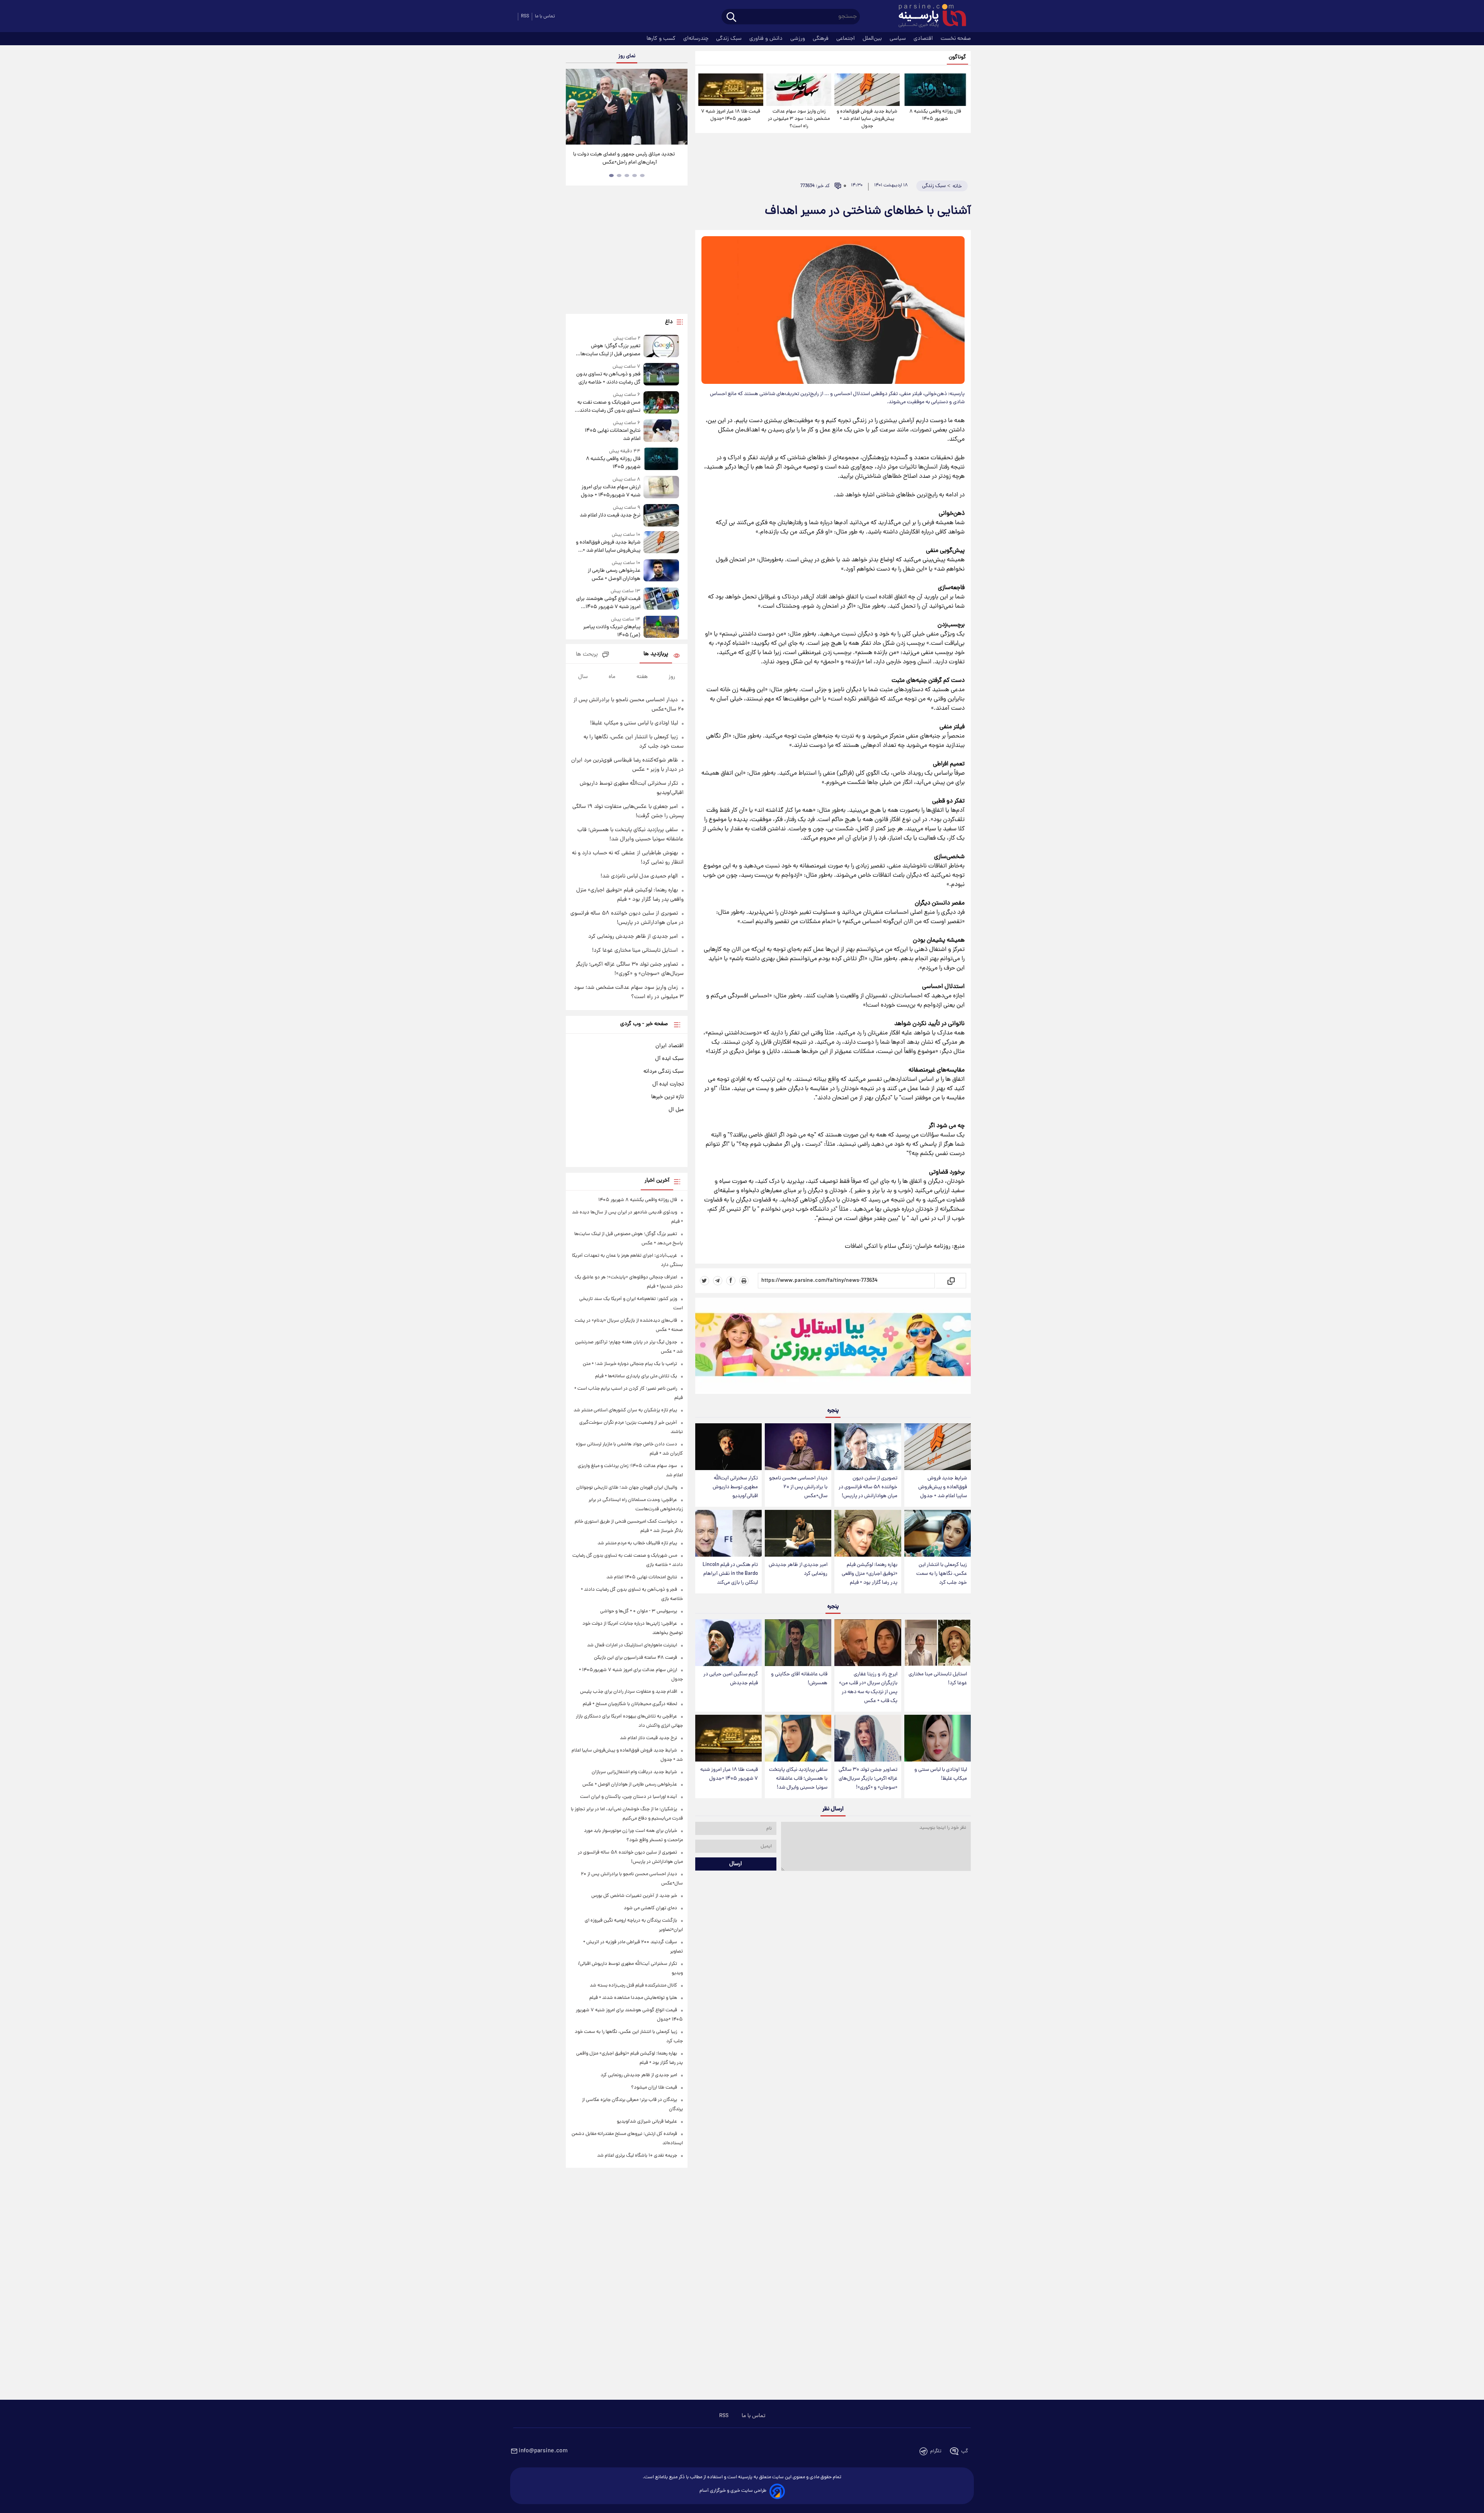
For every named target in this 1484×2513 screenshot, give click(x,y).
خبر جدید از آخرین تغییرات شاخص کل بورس (634, 1896)
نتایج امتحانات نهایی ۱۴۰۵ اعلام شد (612, 435)
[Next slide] (679, 108)
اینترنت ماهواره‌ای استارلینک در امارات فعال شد (632, 1645)
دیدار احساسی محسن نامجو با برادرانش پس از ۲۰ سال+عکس (798, 1487)
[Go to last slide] (575, 108)
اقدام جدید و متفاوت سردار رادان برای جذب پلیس (629, 1692)
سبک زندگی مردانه (664, 1072)
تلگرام (936, 2451)
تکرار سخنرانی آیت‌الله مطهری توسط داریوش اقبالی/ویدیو (735, 1487)
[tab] (642, 175)
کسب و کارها (662, 39)
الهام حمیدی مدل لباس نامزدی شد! (639, 876)
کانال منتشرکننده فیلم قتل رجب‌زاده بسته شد (633, 1986)
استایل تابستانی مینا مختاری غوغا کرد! (938, 1679)
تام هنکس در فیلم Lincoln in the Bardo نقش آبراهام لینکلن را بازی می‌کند (730, 1574)
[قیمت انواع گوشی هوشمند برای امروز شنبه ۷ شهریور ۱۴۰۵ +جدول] (661, 599)
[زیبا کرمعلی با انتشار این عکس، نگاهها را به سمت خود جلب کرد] (938, 1533)
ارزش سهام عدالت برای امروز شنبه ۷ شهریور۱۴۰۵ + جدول (610, 491)
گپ (965, 2451)
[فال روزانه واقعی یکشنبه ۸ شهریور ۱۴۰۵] (935, 90)
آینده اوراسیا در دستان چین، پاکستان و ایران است (629, 1797)
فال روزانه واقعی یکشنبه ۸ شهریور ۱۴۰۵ (935, 115)
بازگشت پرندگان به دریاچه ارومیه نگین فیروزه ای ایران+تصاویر (624, 158)
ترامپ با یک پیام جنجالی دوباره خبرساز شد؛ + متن (630, 1364)
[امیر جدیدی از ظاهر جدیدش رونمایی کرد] (798, 1533)
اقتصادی (924, 39)
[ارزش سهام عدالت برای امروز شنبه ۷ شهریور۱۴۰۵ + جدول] (661, 488)
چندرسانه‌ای (697, 39)
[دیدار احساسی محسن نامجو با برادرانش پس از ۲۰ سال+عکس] (798, 1447)
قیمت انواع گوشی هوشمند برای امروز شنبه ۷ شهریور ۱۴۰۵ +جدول (608, 603)
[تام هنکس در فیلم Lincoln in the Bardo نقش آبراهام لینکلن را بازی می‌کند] (728, 1533)
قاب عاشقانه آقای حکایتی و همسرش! (799, 1679)
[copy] (950, 1281)
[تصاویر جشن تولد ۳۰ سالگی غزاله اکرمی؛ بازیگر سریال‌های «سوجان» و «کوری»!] (868, 1738)
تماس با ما (545, 16)
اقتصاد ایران (670, 1046)
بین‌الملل (873, 39)
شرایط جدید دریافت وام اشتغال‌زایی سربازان (634, 1772)
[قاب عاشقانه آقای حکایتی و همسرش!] (798, 1643)
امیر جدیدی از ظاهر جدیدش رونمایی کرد (798, 1569)
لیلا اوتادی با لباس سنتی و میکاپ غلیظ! (941, 1774)
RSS (525, 16)
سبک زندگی (730, 39)
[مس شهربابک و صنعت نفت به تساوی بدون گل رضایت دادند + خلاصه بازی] (661, 403)
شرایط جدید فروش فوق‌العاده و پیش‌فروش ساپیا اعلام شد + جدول (867, 119)
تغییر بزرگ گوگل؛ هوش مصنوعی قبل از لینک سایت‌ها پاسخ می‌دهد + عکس (610, 350)
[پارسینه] (928, 17)
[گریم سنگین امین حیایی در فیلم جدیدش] (728, 1643)
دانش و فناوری (767, 39)
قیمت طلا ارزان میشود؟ (654, 2088)
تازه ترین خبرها (667, 1097)
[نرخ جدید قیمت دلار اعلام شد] (661, 515)
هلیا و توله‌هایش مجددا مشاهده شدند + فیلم (633, 1998)
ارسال (736, 1864)
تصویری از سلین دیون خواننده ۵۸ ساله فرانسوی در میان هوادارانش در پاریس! (868, 1487)
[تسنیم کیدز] (833, 1348)
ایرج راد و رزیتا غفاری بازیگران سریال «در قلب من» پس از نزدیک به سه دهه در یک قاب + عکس (868, 1688)
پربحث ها (587, 655)
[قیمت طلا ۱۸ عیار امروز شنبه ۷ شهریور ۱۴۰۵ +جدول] (731, 90)
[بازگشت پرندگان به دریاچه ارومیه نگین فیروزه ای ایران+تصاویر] (626, 107)
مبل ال (676, 1110)
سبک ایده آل (669, 1059)
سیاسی (899, 39)
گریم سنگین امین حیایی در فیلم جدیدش (731, 1679)
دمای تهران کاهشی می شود (650, 1908)
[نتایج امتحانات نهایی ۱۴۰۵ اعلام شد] (661, 431)
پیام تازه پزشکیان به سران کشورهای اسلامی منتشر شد (625, 1410)
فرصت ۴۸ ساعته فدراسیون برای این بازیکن (636, 1658)
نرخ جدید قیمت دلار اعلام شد (610, 515)
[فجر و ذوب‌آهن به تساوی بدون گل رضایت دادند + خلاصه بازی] (661, 375)
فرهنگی (821, 39)
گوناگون (957, 57)
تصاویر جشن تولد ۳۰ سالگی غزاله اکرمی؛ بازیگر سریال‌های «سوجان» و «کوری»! (868, 1779)
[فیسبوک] (731, 1281)
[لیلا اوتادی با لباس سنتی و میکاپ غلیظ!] (938, 1738)
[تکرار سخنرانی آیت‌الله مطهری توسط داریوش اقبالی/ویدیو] (728, 1447)
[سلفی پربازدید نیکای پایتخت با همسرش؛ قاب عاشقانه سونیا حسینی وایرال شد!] (798, 1738)
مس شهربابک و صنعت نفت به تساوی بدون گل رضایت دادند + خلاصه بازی (608, 407)
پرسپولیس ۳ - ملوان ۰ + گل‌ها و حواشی (639, 1611)
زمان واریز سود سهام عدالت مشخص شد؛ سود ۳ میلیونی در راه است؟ (799, 119)
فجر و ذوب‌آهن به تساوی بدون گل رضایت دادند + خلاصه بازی (608, 378)
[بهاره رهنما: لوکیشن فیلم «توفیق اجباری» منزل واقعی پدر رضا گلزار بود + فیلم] (868, 1533)
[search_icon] (731, 18)
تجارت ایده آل (668, 1084)
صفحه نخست (956, 39)
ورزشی (798, 39)
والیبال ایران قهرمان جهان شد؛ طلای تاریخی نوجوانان (627, 1488)
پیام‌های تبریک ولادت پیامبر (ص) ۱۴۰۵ (612, 631)
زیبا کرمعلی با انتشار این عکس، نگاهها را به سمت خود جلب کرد (942, 1574)
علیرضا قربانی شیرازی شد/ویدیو (647, 2122)
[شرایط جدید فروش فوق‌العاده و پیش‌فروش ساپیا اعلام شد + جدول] (867, 90)
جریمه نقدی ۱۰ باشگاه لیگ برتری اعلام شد (637, 2156)
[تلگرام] (718, 1281)
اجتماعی (846, 39)
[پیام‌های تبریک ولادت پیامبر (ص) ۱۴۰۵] (661, 628)
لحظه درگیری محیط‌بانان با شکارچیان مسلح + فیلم (630, 1704)
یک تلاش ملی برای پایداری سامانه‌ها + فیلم (636, 1376)
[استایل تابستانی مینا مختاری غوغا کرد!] (938, 1643)
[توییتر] (705, 1281)
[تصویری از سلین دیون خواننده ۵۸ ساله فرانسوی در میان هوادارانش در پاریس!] (868, 1447)
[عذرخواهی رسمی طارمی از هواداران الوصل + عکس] (661, 571)
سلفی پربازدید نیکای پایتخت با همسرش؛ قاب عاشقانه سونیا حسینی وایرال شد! (798, 1779)
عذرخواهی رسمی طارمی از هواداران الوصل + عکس (614, 575)
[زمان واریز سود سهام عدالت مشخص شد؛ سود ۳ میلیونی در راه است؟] (799, 90)
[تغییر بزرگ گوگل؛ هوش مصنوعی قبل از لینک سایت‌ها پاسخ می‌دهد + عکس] (661, 347)
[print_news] (744, 1281)
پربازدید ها (656, 654)
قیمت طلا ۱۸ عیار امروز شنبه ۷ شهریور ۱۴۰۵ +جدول (731, 115)
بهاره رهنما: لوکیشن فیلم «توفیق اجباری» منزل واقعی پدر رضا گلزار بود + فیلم (870, 1574)
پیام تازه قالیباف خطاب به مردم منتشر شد (637, 1543)
